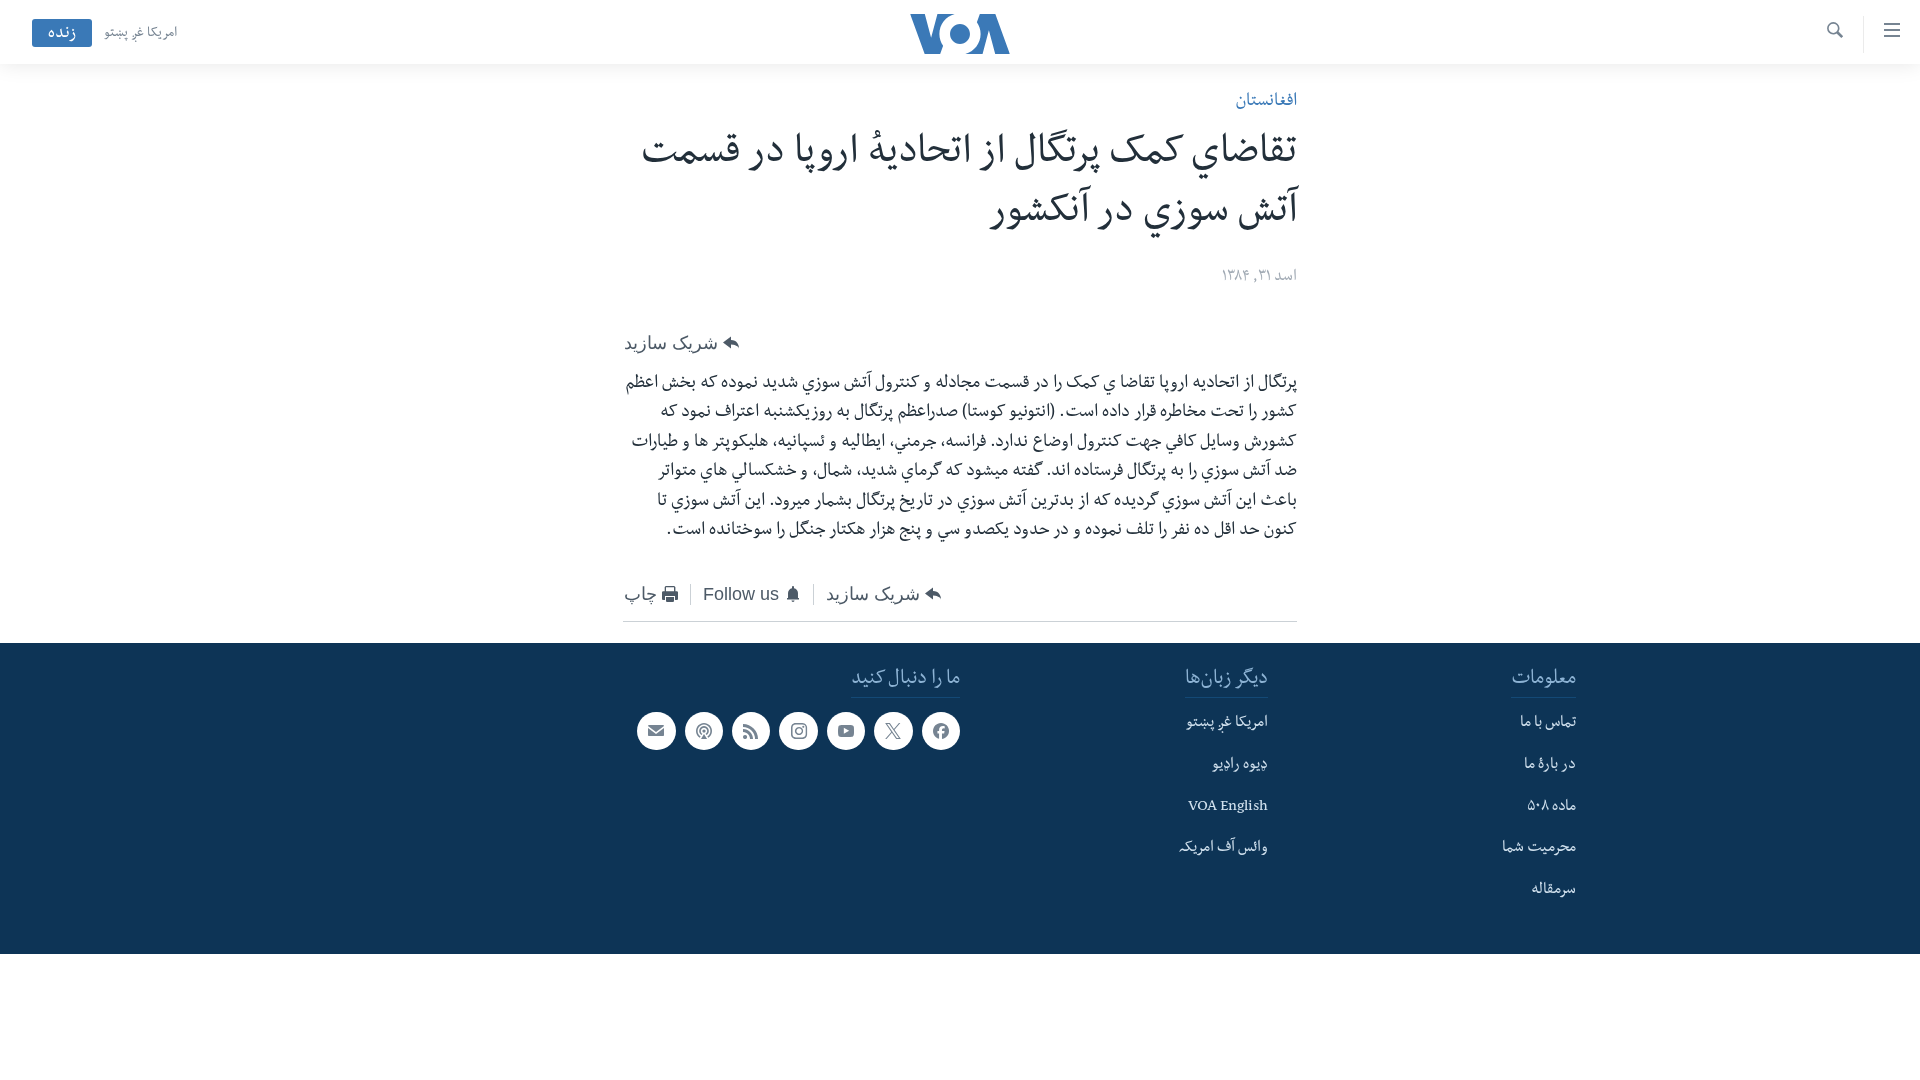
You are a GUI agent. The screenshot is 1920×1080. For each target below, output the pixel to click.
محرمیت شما (1539, 849)
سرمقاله (1553, 890)
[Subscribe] (656, 731)
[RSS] (751, 731)
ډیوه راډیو (1240, 765)
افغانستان (1266, 102)
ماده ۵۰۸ (1551, 807)
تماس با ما (1548, 724)
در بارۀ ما (1550, 765)
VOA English (1228, 807)
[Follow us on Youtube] (846, 731)
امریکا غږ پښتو (140, 34)
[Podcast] (704, 731)
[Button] (681, 343)
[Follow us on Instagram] (798, 731)
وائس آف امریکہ (1223, 849)
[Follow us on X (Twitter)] (893, 731)
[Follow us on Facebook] (941, 731)
